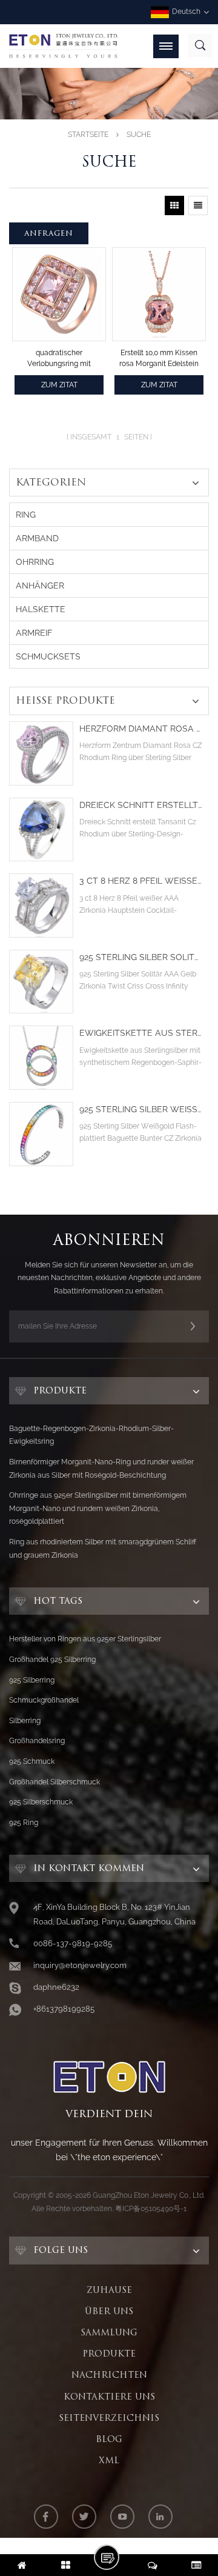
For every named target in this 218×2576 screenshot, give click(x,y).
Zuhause (109, 2290)
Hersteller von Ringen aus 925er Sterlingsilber (85, 1639)
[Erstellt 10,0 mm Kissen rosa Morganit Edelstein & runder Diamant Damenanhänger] (159, 294)
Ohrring (35, 562)
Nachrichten (109, 2375)
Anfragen (49, 233)
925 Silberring (32, 1680)
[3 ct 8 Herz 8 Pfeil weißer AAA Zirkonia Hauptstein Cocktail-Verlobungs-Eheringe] (41, 906)
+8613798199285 (64, 2009)
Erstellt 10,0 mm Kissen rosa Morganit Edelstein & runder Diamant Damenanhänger (159, 359)
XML (109, 2460)
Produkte (109, 2354)
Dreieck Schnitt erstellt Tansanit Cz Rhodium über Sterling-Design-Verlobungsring (141, 805)
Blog (109, 2439)
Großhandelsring (37, 1741)
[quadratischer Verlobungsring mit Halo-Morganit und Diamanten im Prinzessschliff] (59, 294)
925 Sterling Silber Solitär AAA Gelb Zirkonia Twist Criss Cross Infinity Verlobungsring (141, 957)
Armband (37, 538)
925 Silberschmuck (41, 1802)
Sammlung (109, 2332)
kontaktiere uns (109, 2397)
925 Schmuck (32, 1761)
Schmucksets (48, 656)
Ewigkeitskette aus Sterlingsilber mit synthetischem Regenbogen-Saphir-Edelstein (141, 1033)
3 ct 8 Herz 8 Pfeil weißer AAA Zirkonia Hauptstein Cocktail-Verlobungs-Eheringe (141, 881)
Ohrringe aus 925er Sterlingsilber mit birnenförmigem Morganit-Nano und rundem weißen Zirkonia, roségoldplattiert (98, 1508)
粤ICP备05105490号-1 (151, 2209)
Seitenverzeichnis (109, 2418)
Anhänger (40, 586)
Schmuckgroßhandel (44, 1700)
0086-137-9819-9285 (73, 1944)
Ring (26, 515)
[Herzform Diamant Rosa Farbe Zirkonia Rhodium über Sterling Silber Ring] (41, 753)
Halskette (41, 609)
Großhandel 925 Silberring (52, 1660)
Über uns (109, 2311)
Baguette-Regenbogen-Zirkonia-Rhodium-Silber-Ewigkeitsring (91, 1435)
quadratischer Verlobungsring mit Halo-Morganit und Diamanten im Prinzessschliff (59, 359)
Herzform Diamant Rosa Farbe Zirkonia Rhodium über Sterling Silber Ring (141, 729)
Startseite (88, 135)
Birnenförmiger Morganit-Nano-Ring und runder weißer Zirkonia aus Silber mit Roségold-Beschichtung (101, 1469)
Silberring (25, 1721)
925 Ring (24, 1823)
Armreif (34, 633)
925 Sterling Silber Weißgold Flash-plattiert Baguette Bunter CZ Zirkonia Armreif (141, 1109)
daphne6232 (56, 1987)
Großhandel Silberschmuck (54, 1782)
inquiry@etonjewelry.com (80, 1965)
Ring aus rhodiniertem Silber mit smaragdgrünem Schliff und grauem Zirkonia (103, 1549)
